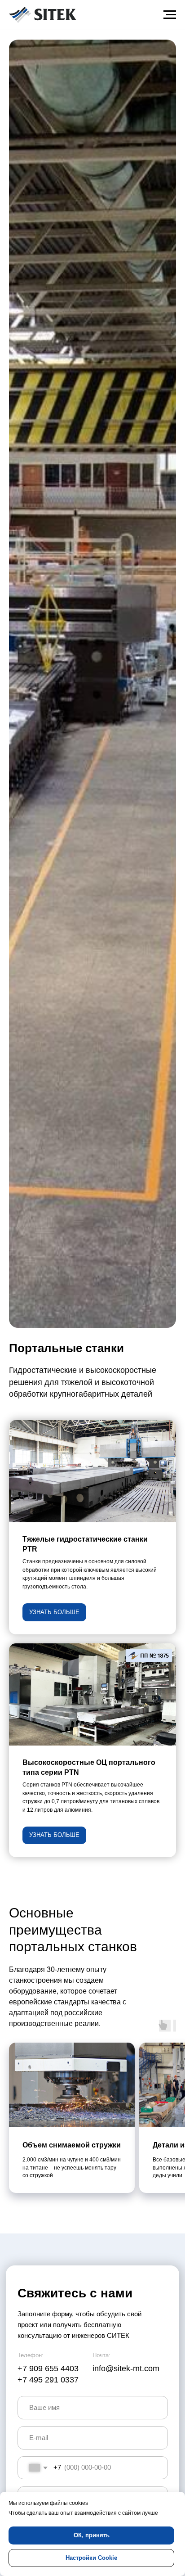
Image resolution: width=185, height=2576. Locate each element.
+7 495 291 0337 (48, 2380)
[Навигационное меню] (170, 15)
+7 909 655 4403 (48, 2368)
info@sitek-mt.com (126, 2368)
